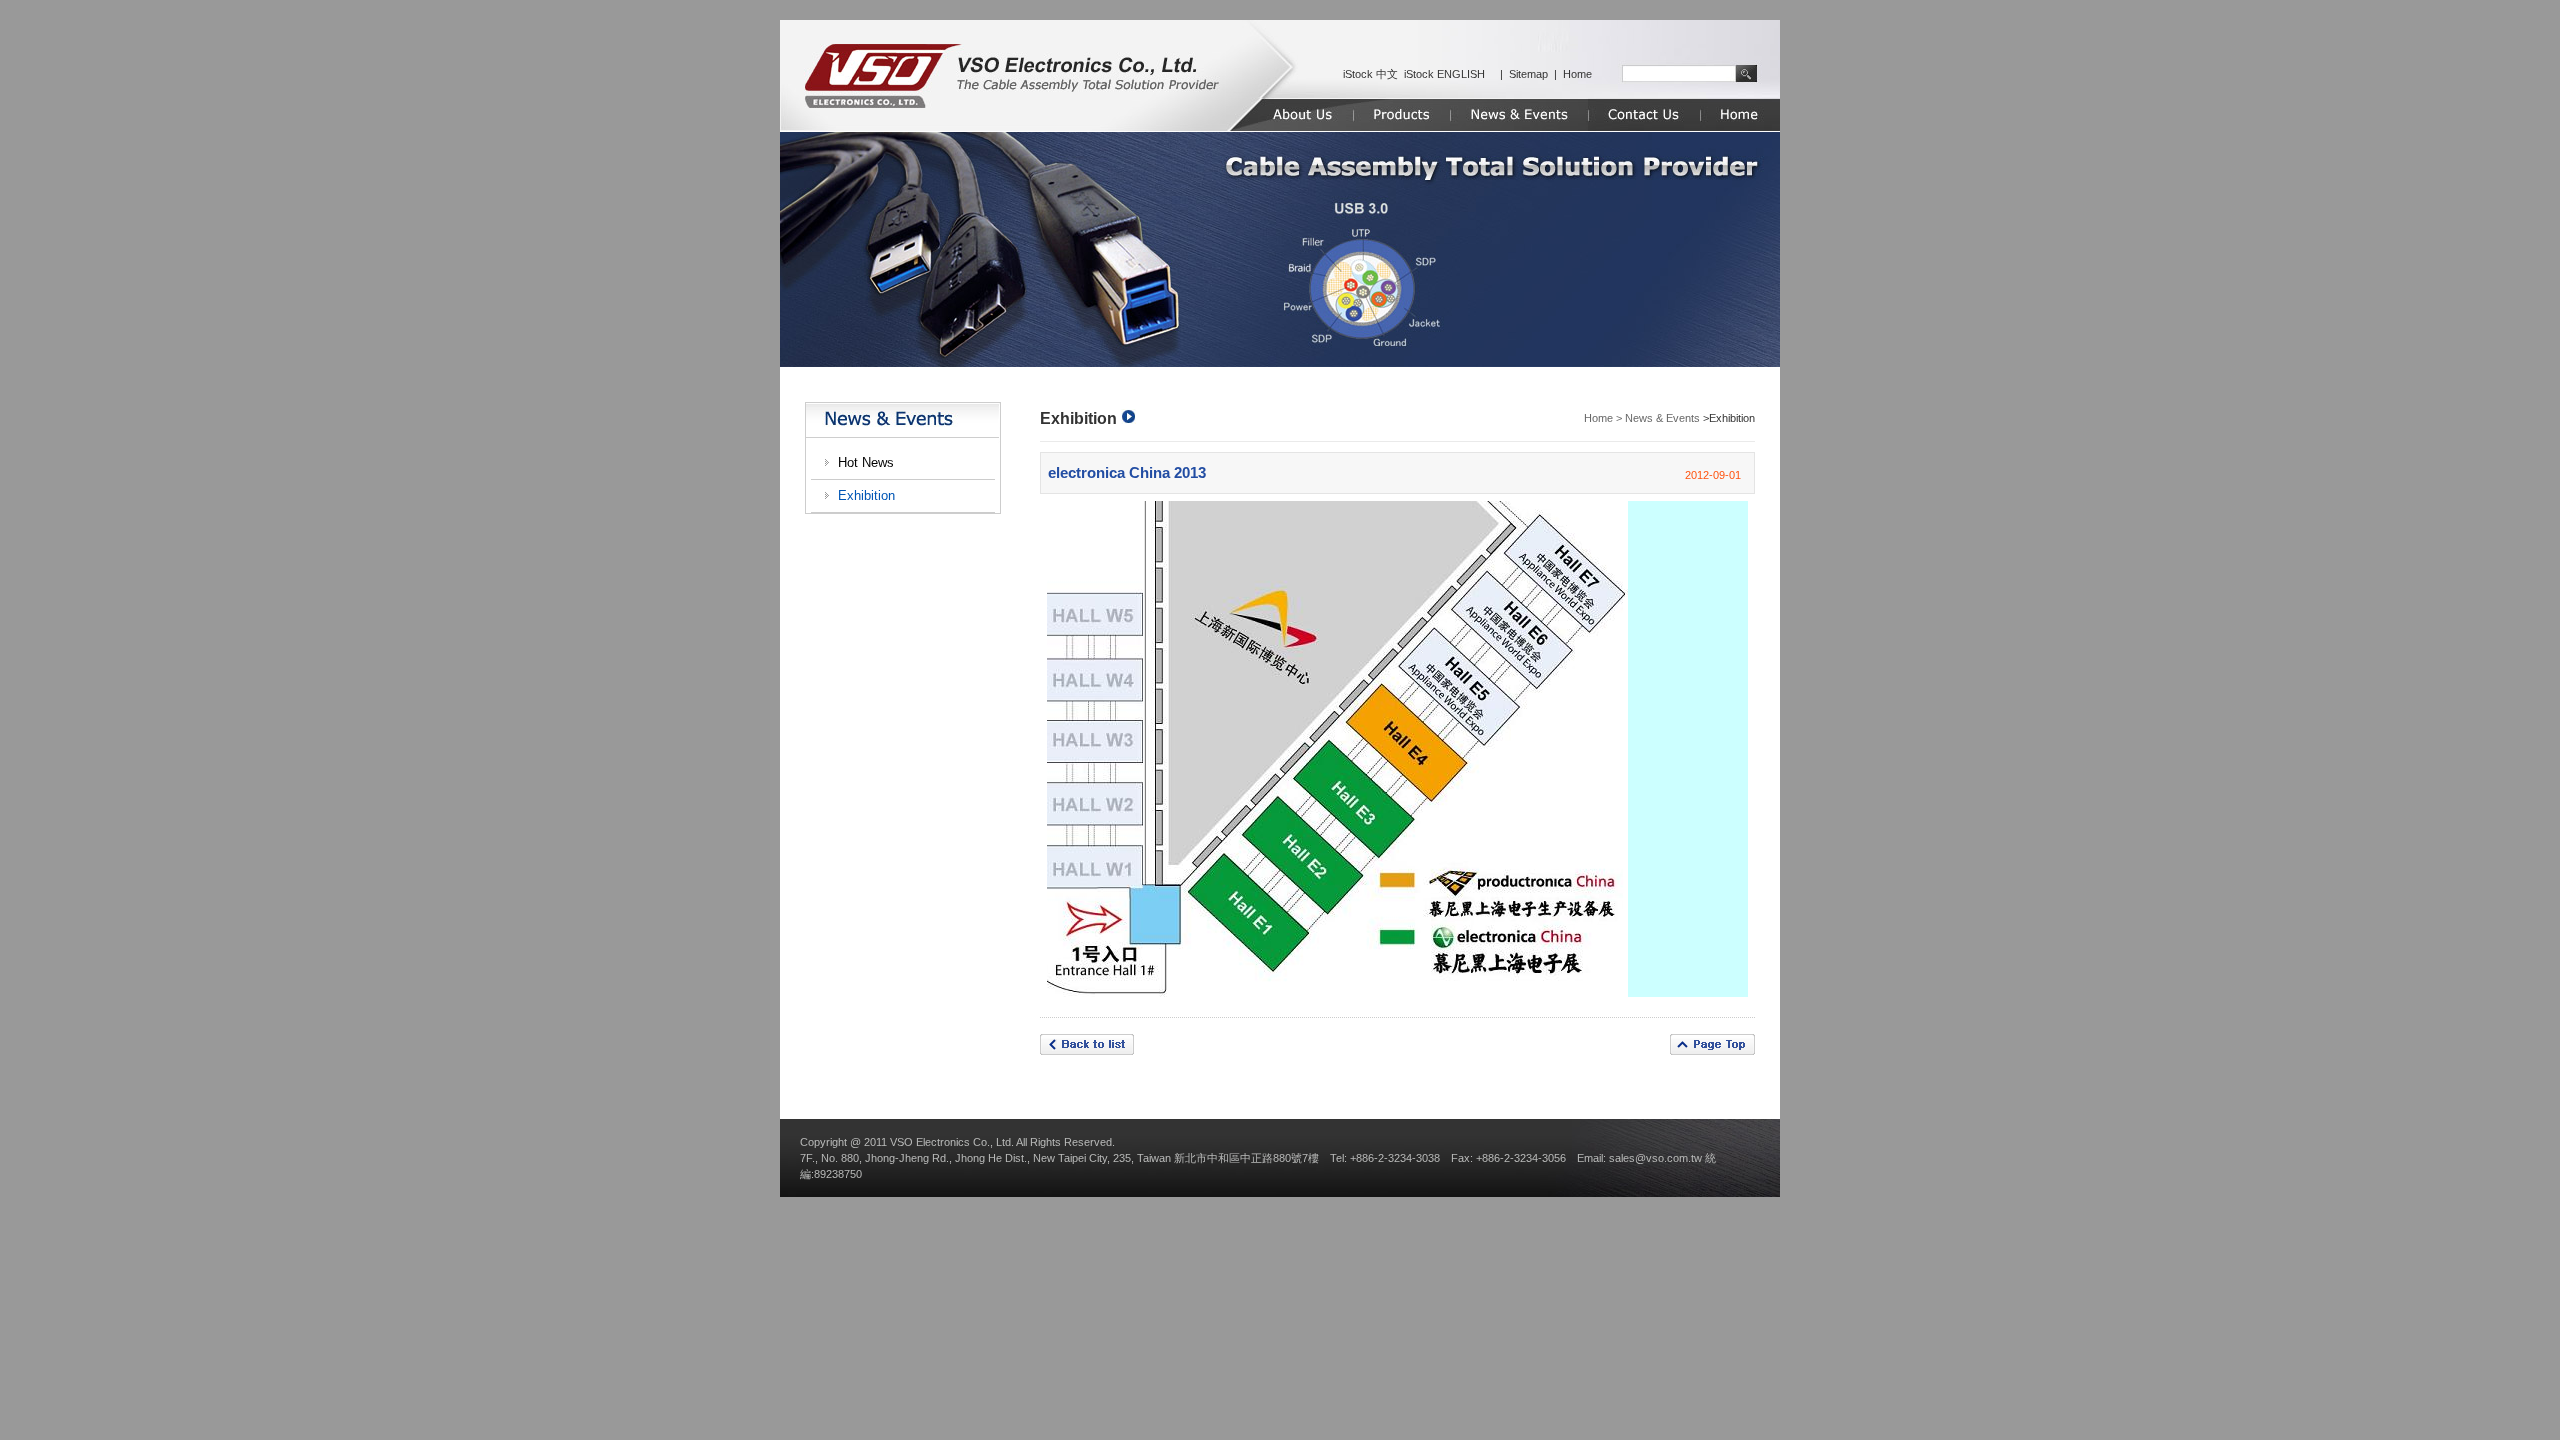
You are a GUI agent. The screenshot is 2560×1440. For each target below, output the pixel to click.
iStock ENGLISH (1444, 74)
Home (1577, 74)
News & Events (1662, 418)
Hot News (866, 462)
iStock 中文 (1370, 74)
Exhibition (866, 495)
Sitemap (1528, 74)
